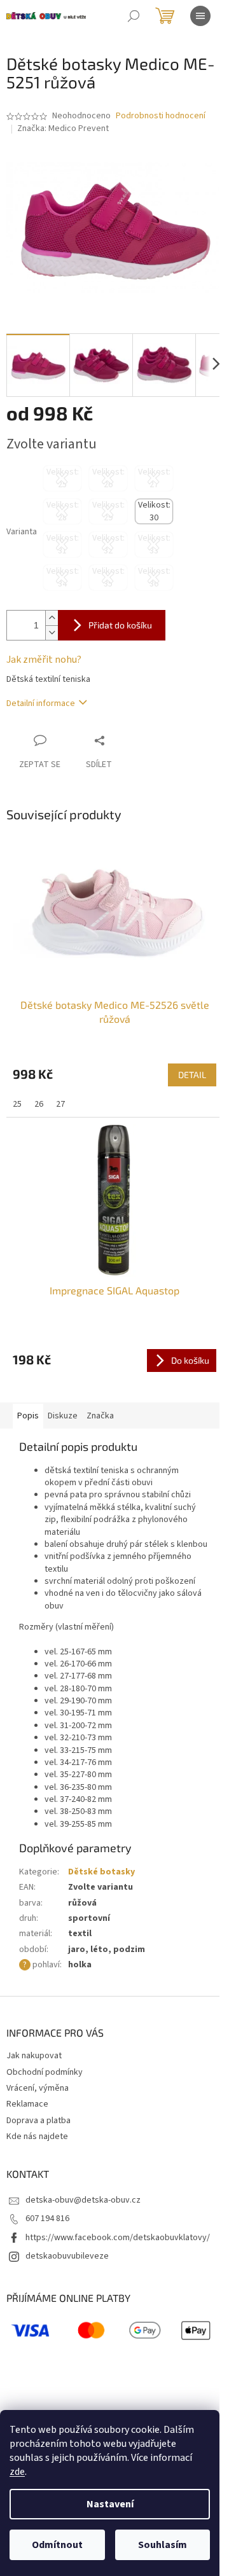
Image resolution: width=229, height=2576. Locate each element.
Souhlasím (163, 2545)
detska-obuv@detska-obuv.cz (83, 2200)
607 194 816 (47, 2219)
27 (60, 1104)
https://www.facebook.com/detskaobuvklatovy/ (118, 2238)
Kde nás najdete (37, 2136)
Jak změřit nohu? (44, 660)
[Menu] (200, 16)
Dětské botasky (101, 1872)
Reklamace (27, 2104)
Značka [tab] (100, 1416)
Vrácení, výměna (38, 2088)
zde (17, 2472)
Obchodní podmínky (45, 2072)
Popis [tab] (28, 1416)
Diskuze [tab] (63, 1416)
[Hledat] (134, 16)
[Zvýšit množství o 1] (52, 618)
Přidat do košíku (120, 625)
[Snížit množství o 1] (52, 633)
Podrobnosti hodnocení (161, 116)
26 (39, 1104)
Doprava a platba (38, 2121)
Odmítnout (57, 2545)
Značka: (63, 128)
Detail (192, 1075)
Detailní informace (41, 703)
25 (17, 1104)
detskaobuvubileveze (67, 2256)
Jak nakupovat (34, 2056)
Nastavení (110, 2504)
